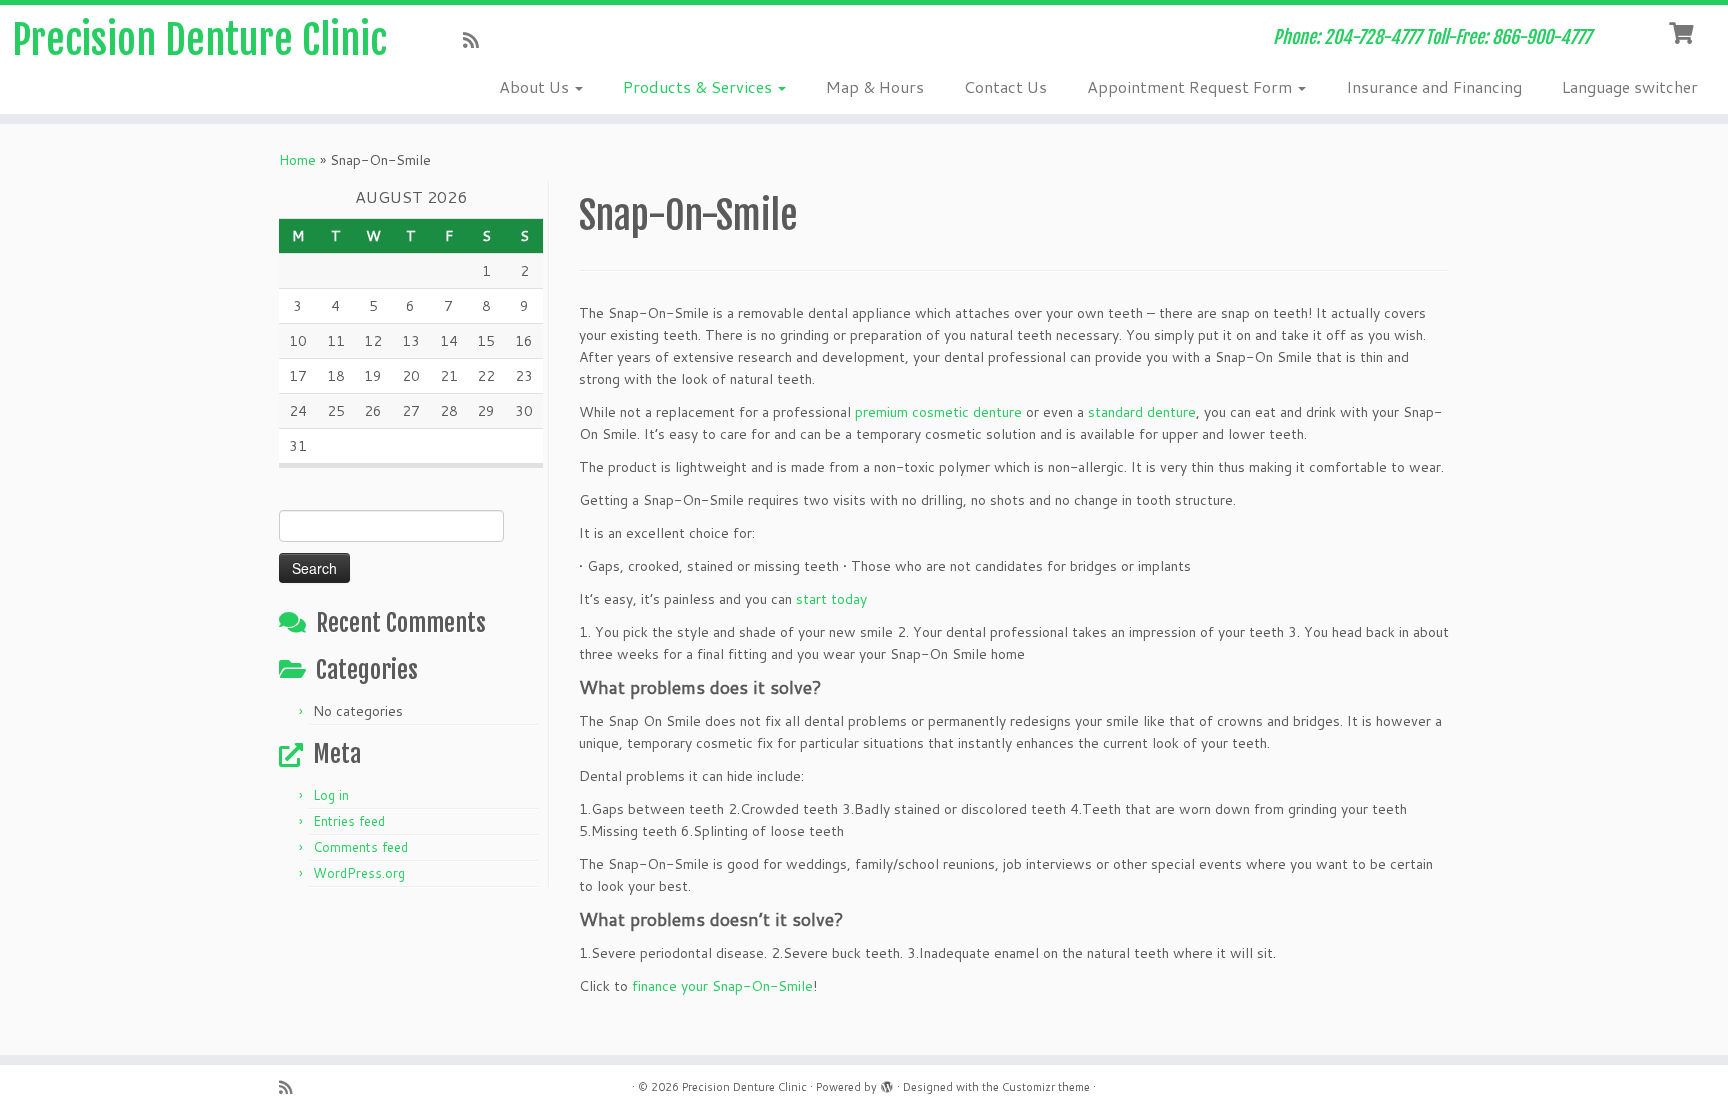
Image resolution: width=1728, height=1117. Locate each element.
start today (831, 599)
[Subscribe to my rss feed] (477, 40)
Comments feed (360, 847)
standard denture (1142, 412)
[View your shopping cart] (1683, 31)
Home (297, 160)
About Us (536, 86)
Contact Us (1005, 86)
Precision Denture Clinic (199, 40)
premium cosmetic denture (938, 412)
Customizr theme (1046, 1087)
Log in (331, 795)
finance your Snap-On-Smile (722, 986)
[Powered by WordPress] (887, 1083)
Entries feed (349, 821)
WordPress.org (359, 873)
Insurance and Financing (1434, 86)
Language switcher (1630, 86)
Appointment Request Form (1191, 86)
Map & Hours (875, 86)
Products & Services (699, 86)
